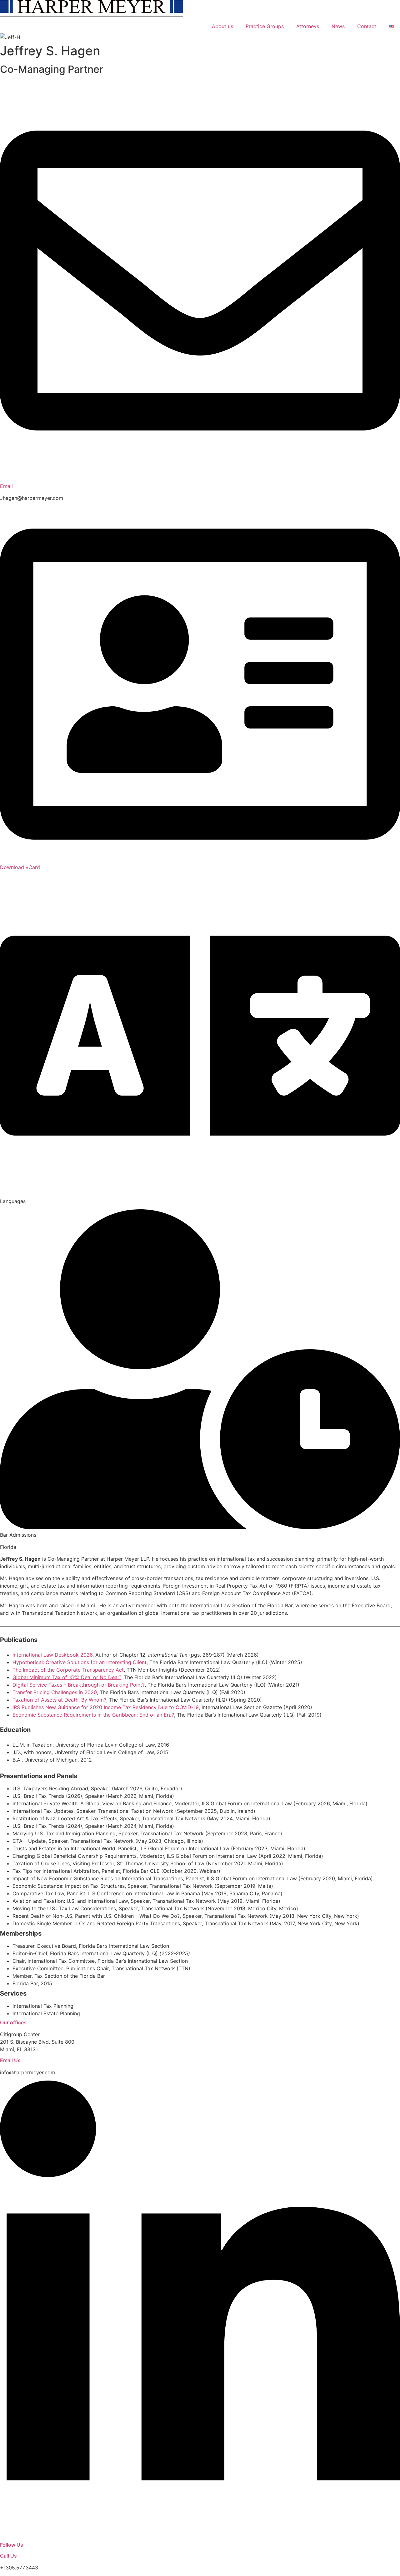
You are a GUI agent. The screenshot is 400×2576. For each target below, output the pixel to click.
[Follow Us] (200, 2536)
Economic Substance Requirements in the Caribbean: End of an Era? (93, 1715)
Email (6, 486)
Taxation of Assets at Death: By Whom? (59, 1700)
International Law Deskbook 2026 (52, 1655)
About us (222, 26)
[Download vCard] (200, 860)
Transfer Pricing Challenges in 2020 (55, 1692)
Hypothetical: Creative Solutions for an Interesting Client (80, 1662)
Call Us (8, 2556)
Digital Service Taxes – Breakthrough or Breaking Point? (79, 1685)
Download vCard (20, 867)
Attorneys (308, 26)
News (338, 26)
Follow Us (12, 2545)
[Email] (200, 479)
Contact (367, 26)
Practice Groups (265, 26)
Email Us (10, 2060)
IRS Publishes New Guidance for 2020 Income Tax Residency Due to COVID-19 (106, 1707)
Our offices (13, 2022)
